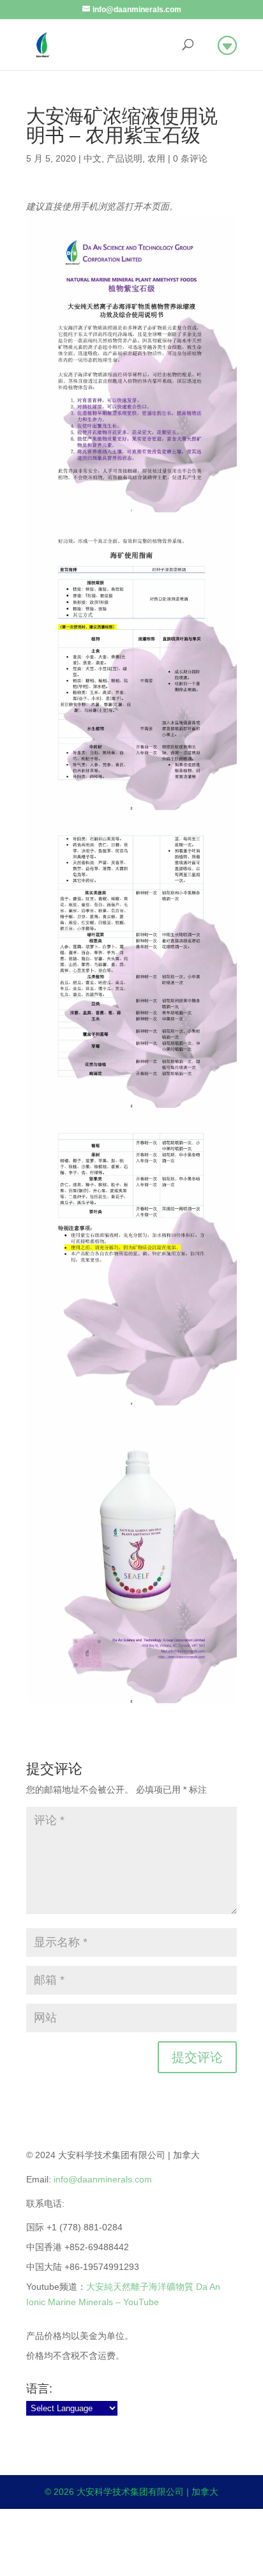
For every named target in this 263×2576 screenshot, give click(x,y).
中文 (93, 158)
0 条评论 (190, 158)
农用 (156, 158)
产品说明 (124, 158)
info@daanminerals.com (103, 2179)
